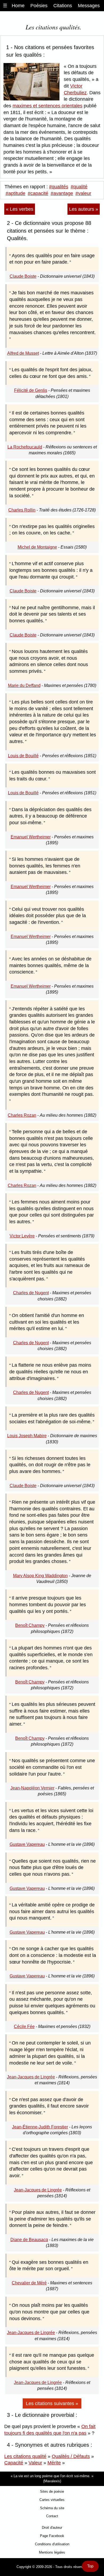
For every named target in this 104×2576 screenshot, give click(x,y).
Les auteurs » (84, 209)
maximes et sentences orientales (47, 106)
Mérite (54, 2463)
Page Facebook (52, 2536)
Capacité (14, 2463)
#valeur (83, 193)
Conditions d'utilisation (52, 2544)
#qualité (79, 187)
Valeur (35, 2463)
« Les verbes (20, 209)
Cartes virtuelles (52, 2500)
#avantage (62, 193)
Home (18, 6)
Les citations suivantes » (52, 2403)
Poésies (39, 6)
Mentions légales (52, 2552)
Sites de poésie (52, 2491)
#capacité (38, 193)
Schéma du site (52, 2508)
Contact (52, 2516)
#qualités (59, 187)
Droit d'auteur (52, 2528)
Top (90, 2566)
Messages (89, 6)
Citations (63, 6)
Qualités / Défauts (71, 2456)
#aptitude (15, 193)
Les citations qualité (25, 2456)
